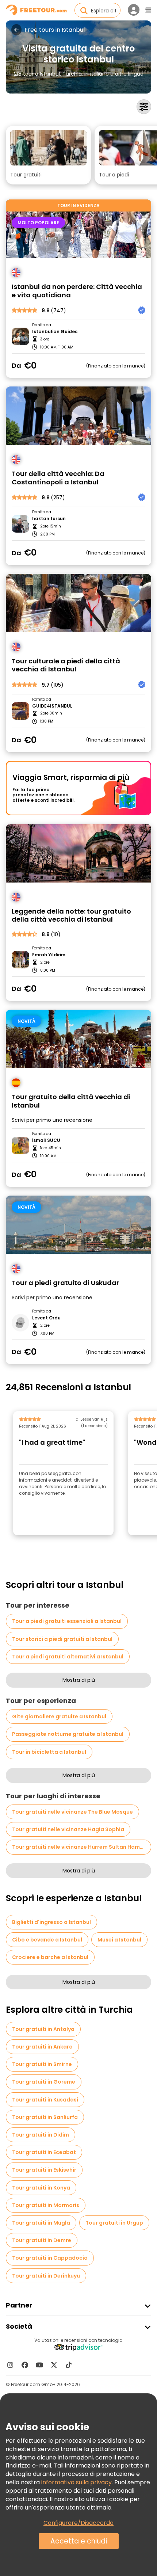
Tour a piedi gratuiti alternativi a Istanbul (68, 1657)
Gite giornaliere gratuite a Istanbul (59, 1716)
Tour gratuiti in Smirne (42, 2064)
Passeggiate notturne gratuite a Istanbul (68, 1734)
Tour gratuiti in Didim (41, 2135)
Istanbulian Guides (55, 332)
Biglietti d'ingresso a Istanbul (51, 1922)
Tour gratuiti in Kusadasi (45, 2100)
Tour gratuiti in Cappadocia (50, 2258)
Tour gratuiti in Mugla (41, 2223)
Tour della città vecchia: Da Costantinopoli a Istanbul (58, 478)
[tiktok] (69, 2365)
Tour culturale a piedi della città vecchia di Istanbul (66, 665)
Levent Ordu (46, 1318)
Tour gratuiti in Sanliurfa (45, 2117)
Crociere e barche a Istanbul (50, 1957)
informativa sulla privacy (76, 2482)
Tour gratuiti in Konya (41, 2188)
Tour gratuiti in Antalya (43, 2029)
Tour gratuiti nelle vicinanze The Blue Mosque (72, 1812)
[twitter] (54, 2365)
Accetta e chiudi (79, 2541)
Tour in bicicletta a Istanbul (49, 1752)
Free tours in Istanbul (55, 30)
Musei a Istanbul (119, 1940)
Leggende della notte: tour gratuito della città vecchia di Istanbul (71, 916)
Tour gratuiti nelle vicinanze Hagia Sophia (68, 1829)
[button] (48, 155)
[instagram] (10, 2365)
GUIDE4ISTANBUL (52, 706)
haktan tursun (49, 519)
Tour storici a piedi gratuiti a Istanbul (62, 1639)
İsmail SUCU (46, 1140)
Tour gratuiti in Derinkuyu (46, 2276)
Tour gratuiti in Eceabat (44, 2152)
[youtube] (39, 2365)
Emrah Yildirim (49, 955)
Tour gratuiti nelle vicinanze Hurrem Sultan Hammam (82, 1847)
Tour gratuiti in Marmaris (46, 2205)
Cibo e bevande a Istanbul (47, 1940)
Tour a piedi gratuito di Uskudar (65, 1283)
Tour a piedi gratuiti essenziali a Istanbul (67, 1621)
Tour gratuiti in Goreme (44, 2082)
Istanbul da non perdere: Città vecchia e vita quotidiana (77, 291)
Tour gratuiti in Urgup (114, 2223)
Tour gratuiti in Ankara (42, 2047)
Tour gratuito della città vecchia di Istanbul (71, 1101)
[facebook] (25, 2365)
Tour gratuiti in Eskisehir (44, 2170)
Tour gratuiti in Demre (42, 2240)
